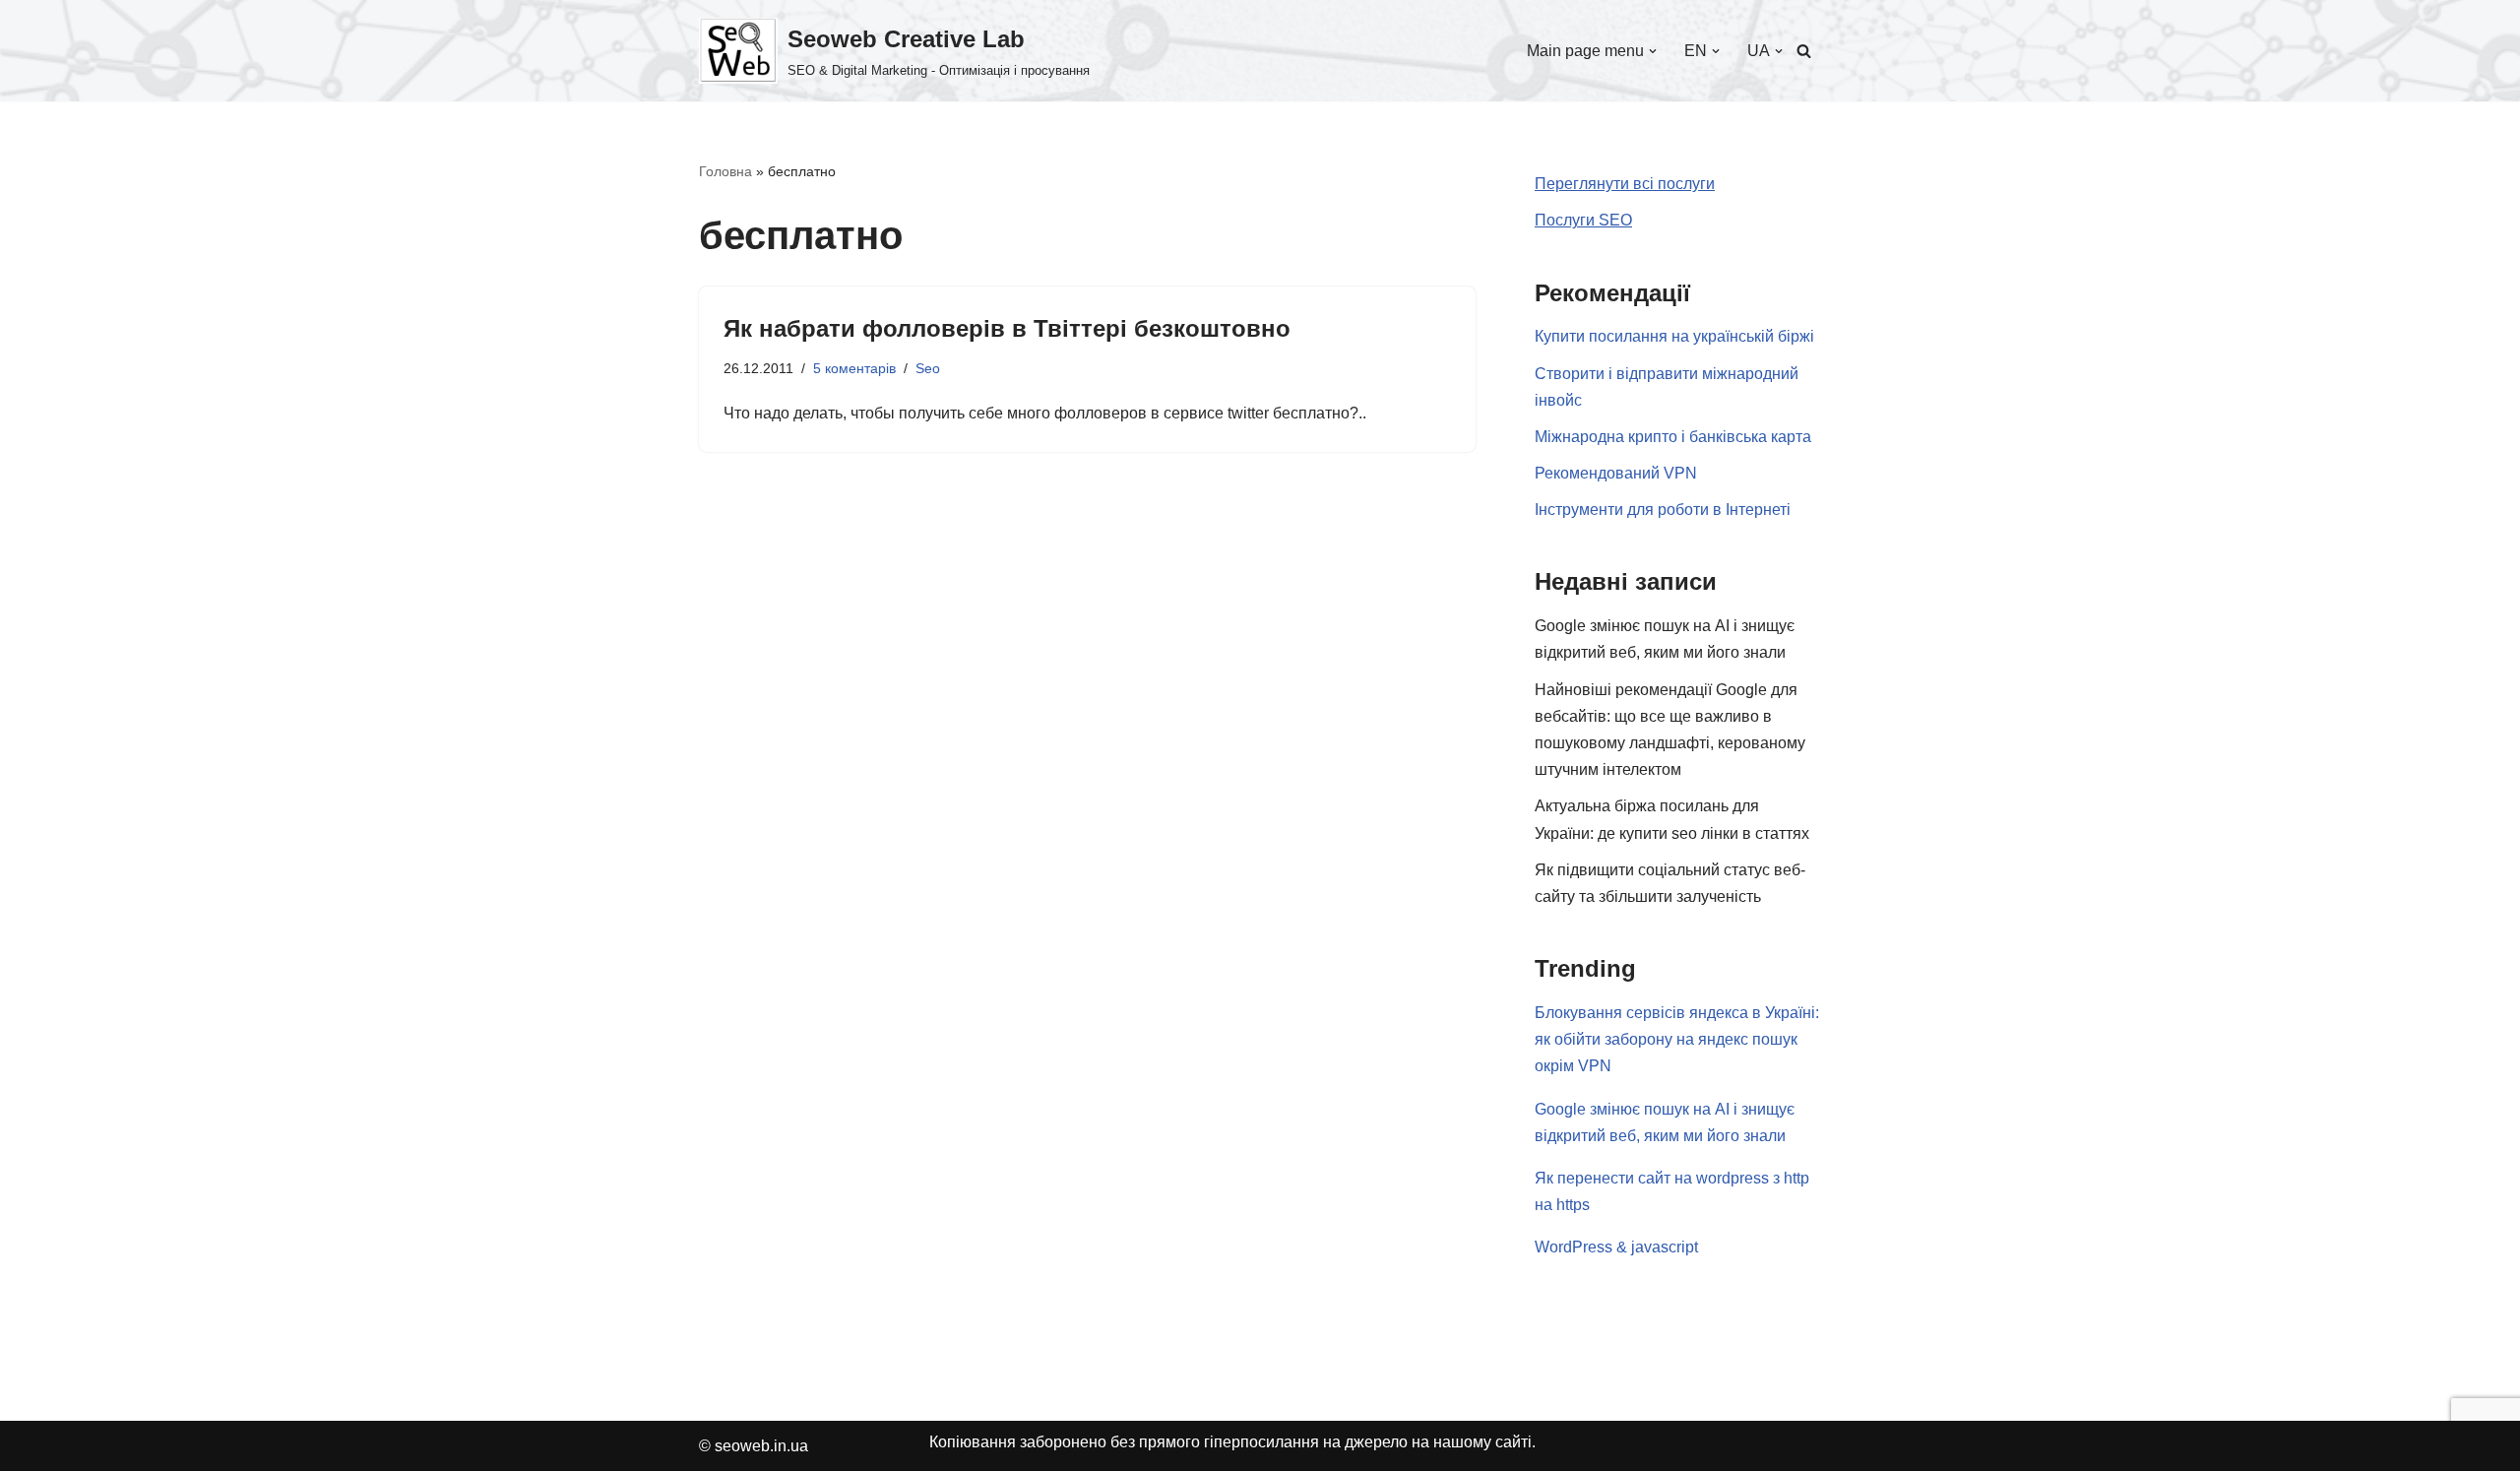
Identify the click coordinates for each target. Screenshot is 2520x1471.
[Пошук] (1804, 51)
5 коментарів (854, 368)
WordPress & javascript (1616, 1247)
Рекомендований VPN (1616, 473)
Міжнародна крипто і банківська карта (1673, 437)
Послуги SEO (1583, 220)
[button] (1653, 51)
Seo (928, 368)
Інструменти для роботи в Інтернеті (1663, 510)
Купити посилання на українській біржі (1674, 336)
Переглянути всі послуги (1625, 184)
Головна (725, 171)
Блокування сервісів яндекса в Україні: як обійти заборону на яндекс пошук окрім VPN (1677, 1039)
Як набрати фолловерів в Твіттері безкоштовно (1007, 328)
